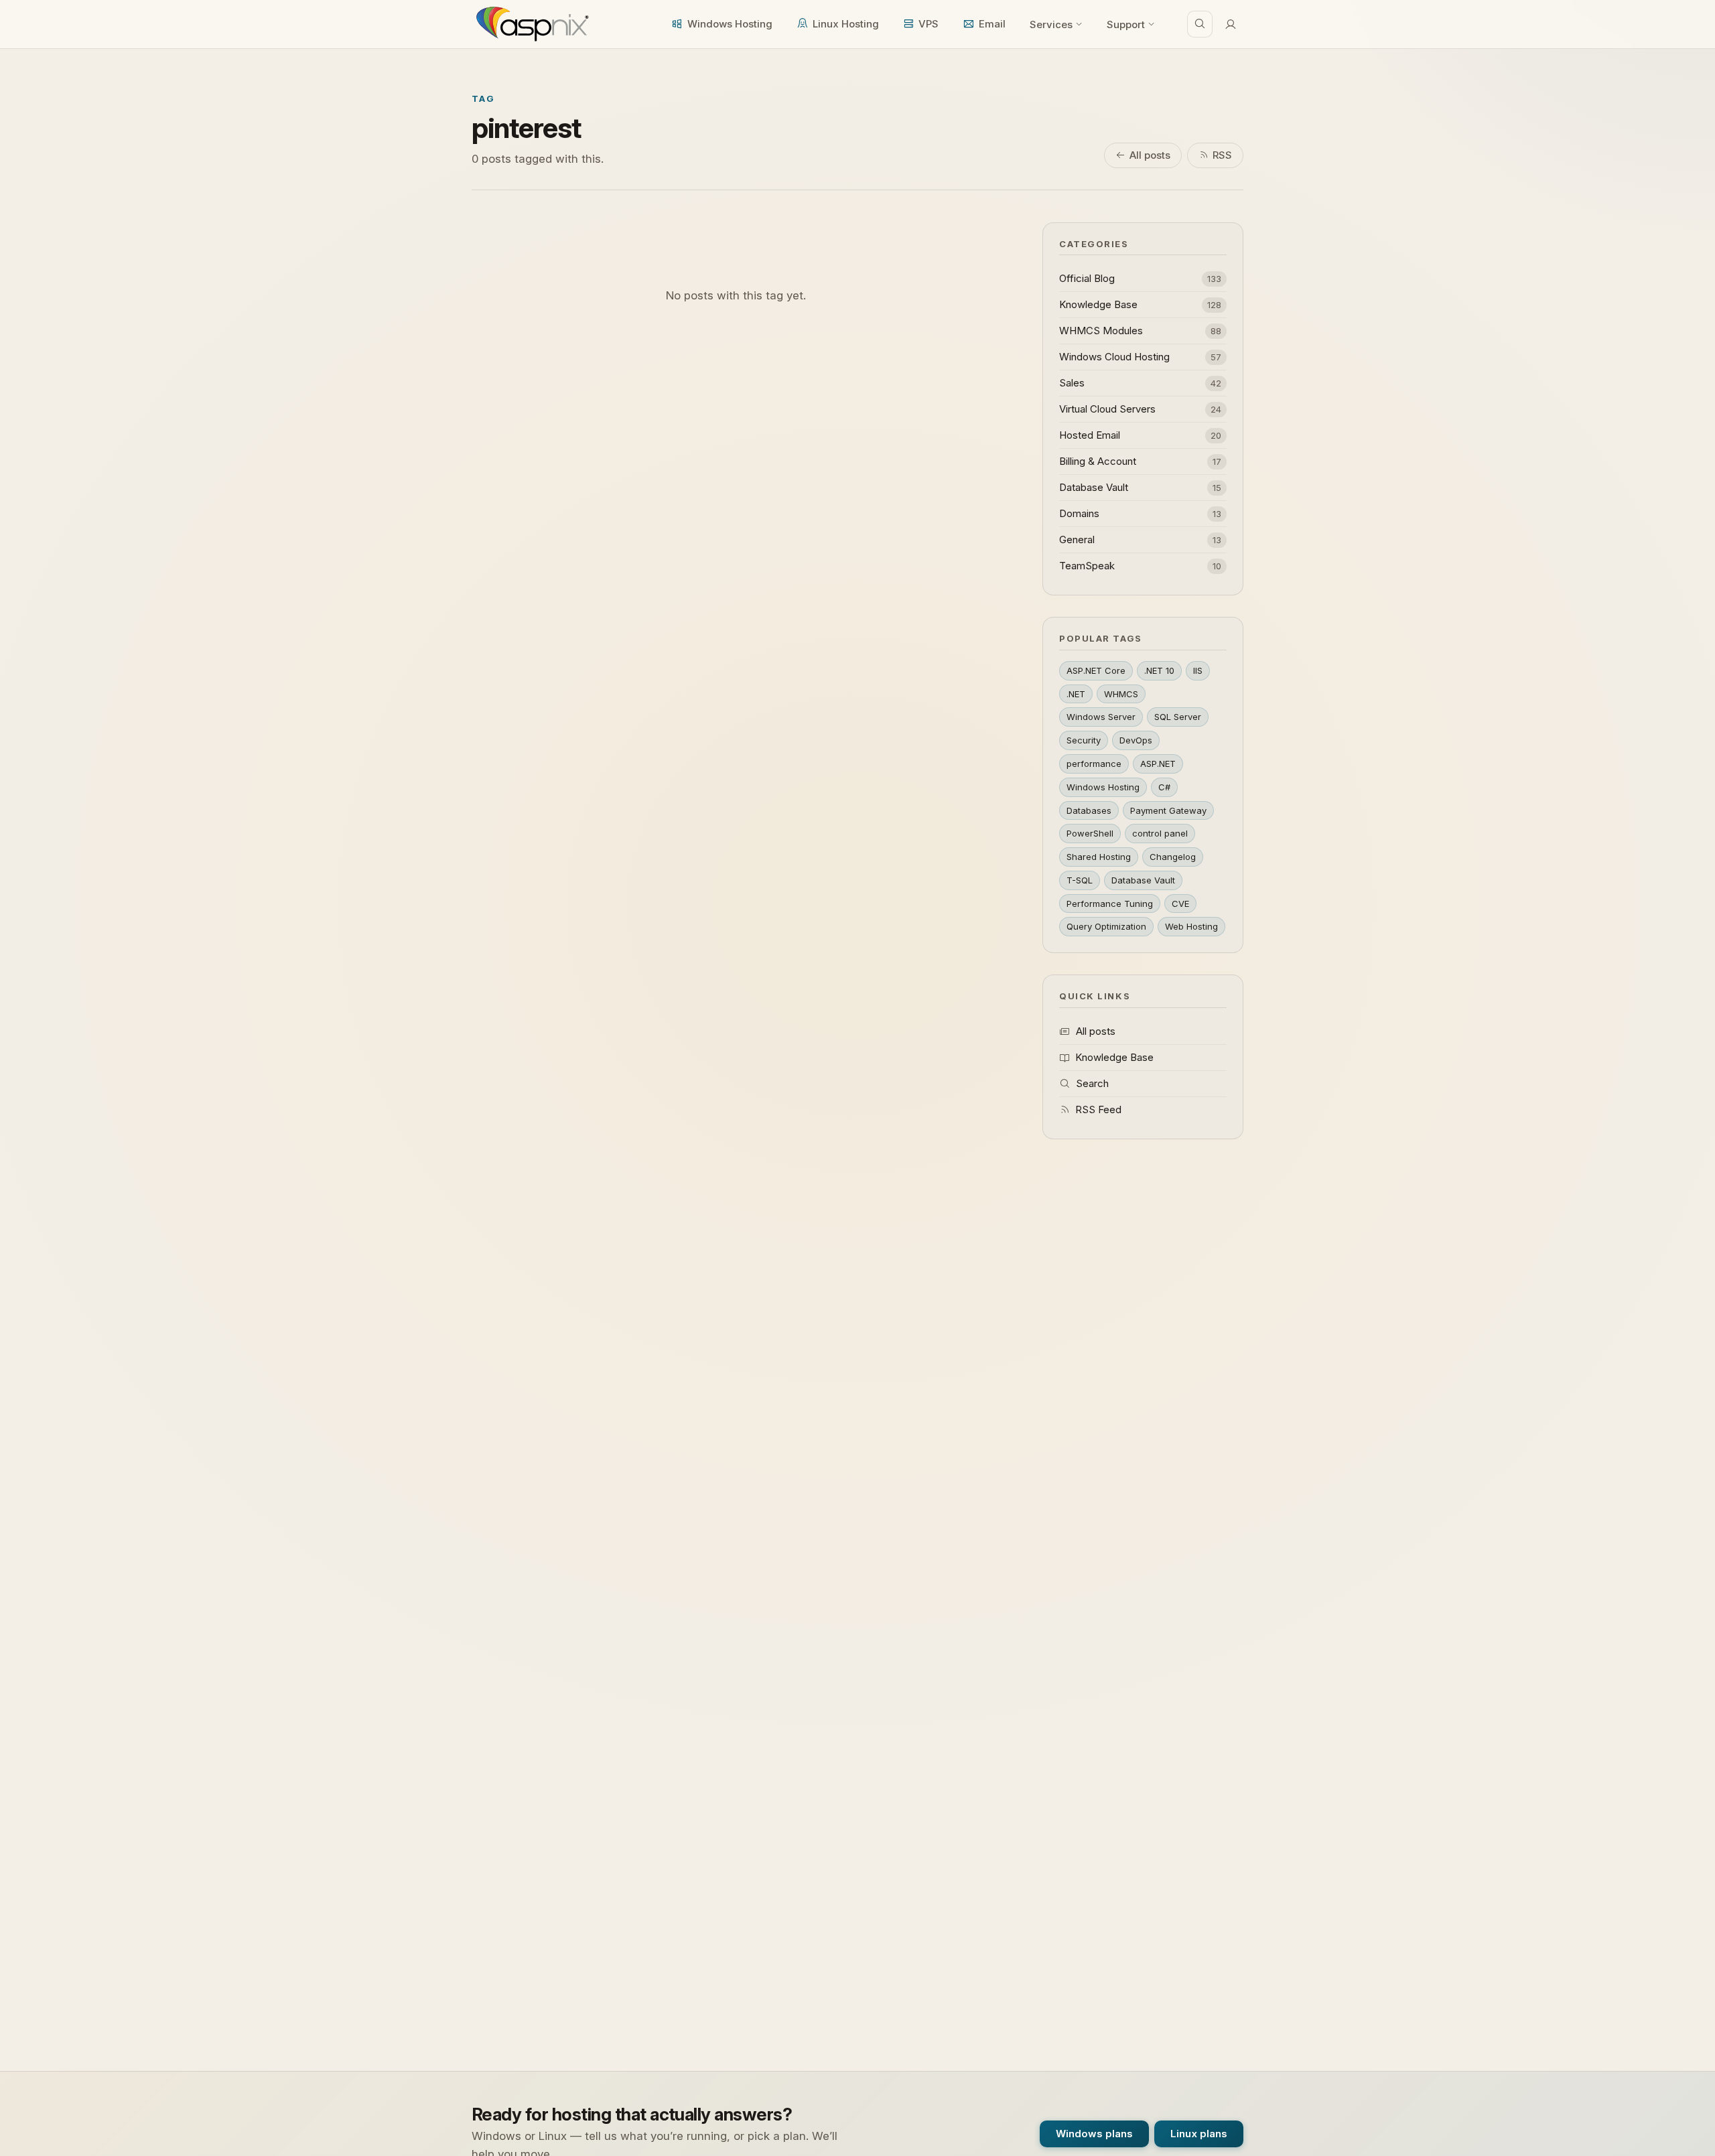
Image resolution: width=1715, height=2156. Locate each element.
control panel (1160, 833)
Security (1084, 740)
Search (1092, 1083)
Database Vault (1143, 880)
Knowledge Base (1114, 1057)
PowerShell (1090, 833)
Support (1126, 24)
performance (1094, 764)
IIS (1198, 670)
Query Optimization (1106, 926)
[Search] (1200, 24)
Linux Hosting (846, 24)
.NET (1076, 694)
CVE (1180, 904)
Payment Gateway (1168, 810)
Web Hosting (1191, 926)
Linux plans (1199, 2134)
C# (1164, 787)
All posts (1150, 155)
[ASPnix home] (531, 24)
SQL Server (1178, 717)
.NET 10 (1159, 670)
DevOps (1136, 740)
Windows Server (1101, 717)
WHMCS (1121, 694)
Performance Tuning (1110, 904)
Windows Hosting (730, 24)
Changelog (1173, 857)
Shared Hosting (1099, 857)
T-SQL (1080, 880)
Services (1051, 24)
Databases (1089, 810)
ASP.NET (1158, 764)
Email (992, 24)
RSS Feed (1098, 1109)
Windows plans (1094, 2134)
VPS (929, 24)
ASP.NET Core (1096, 670)
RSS (1222, 155)
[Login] (1231, 24)
